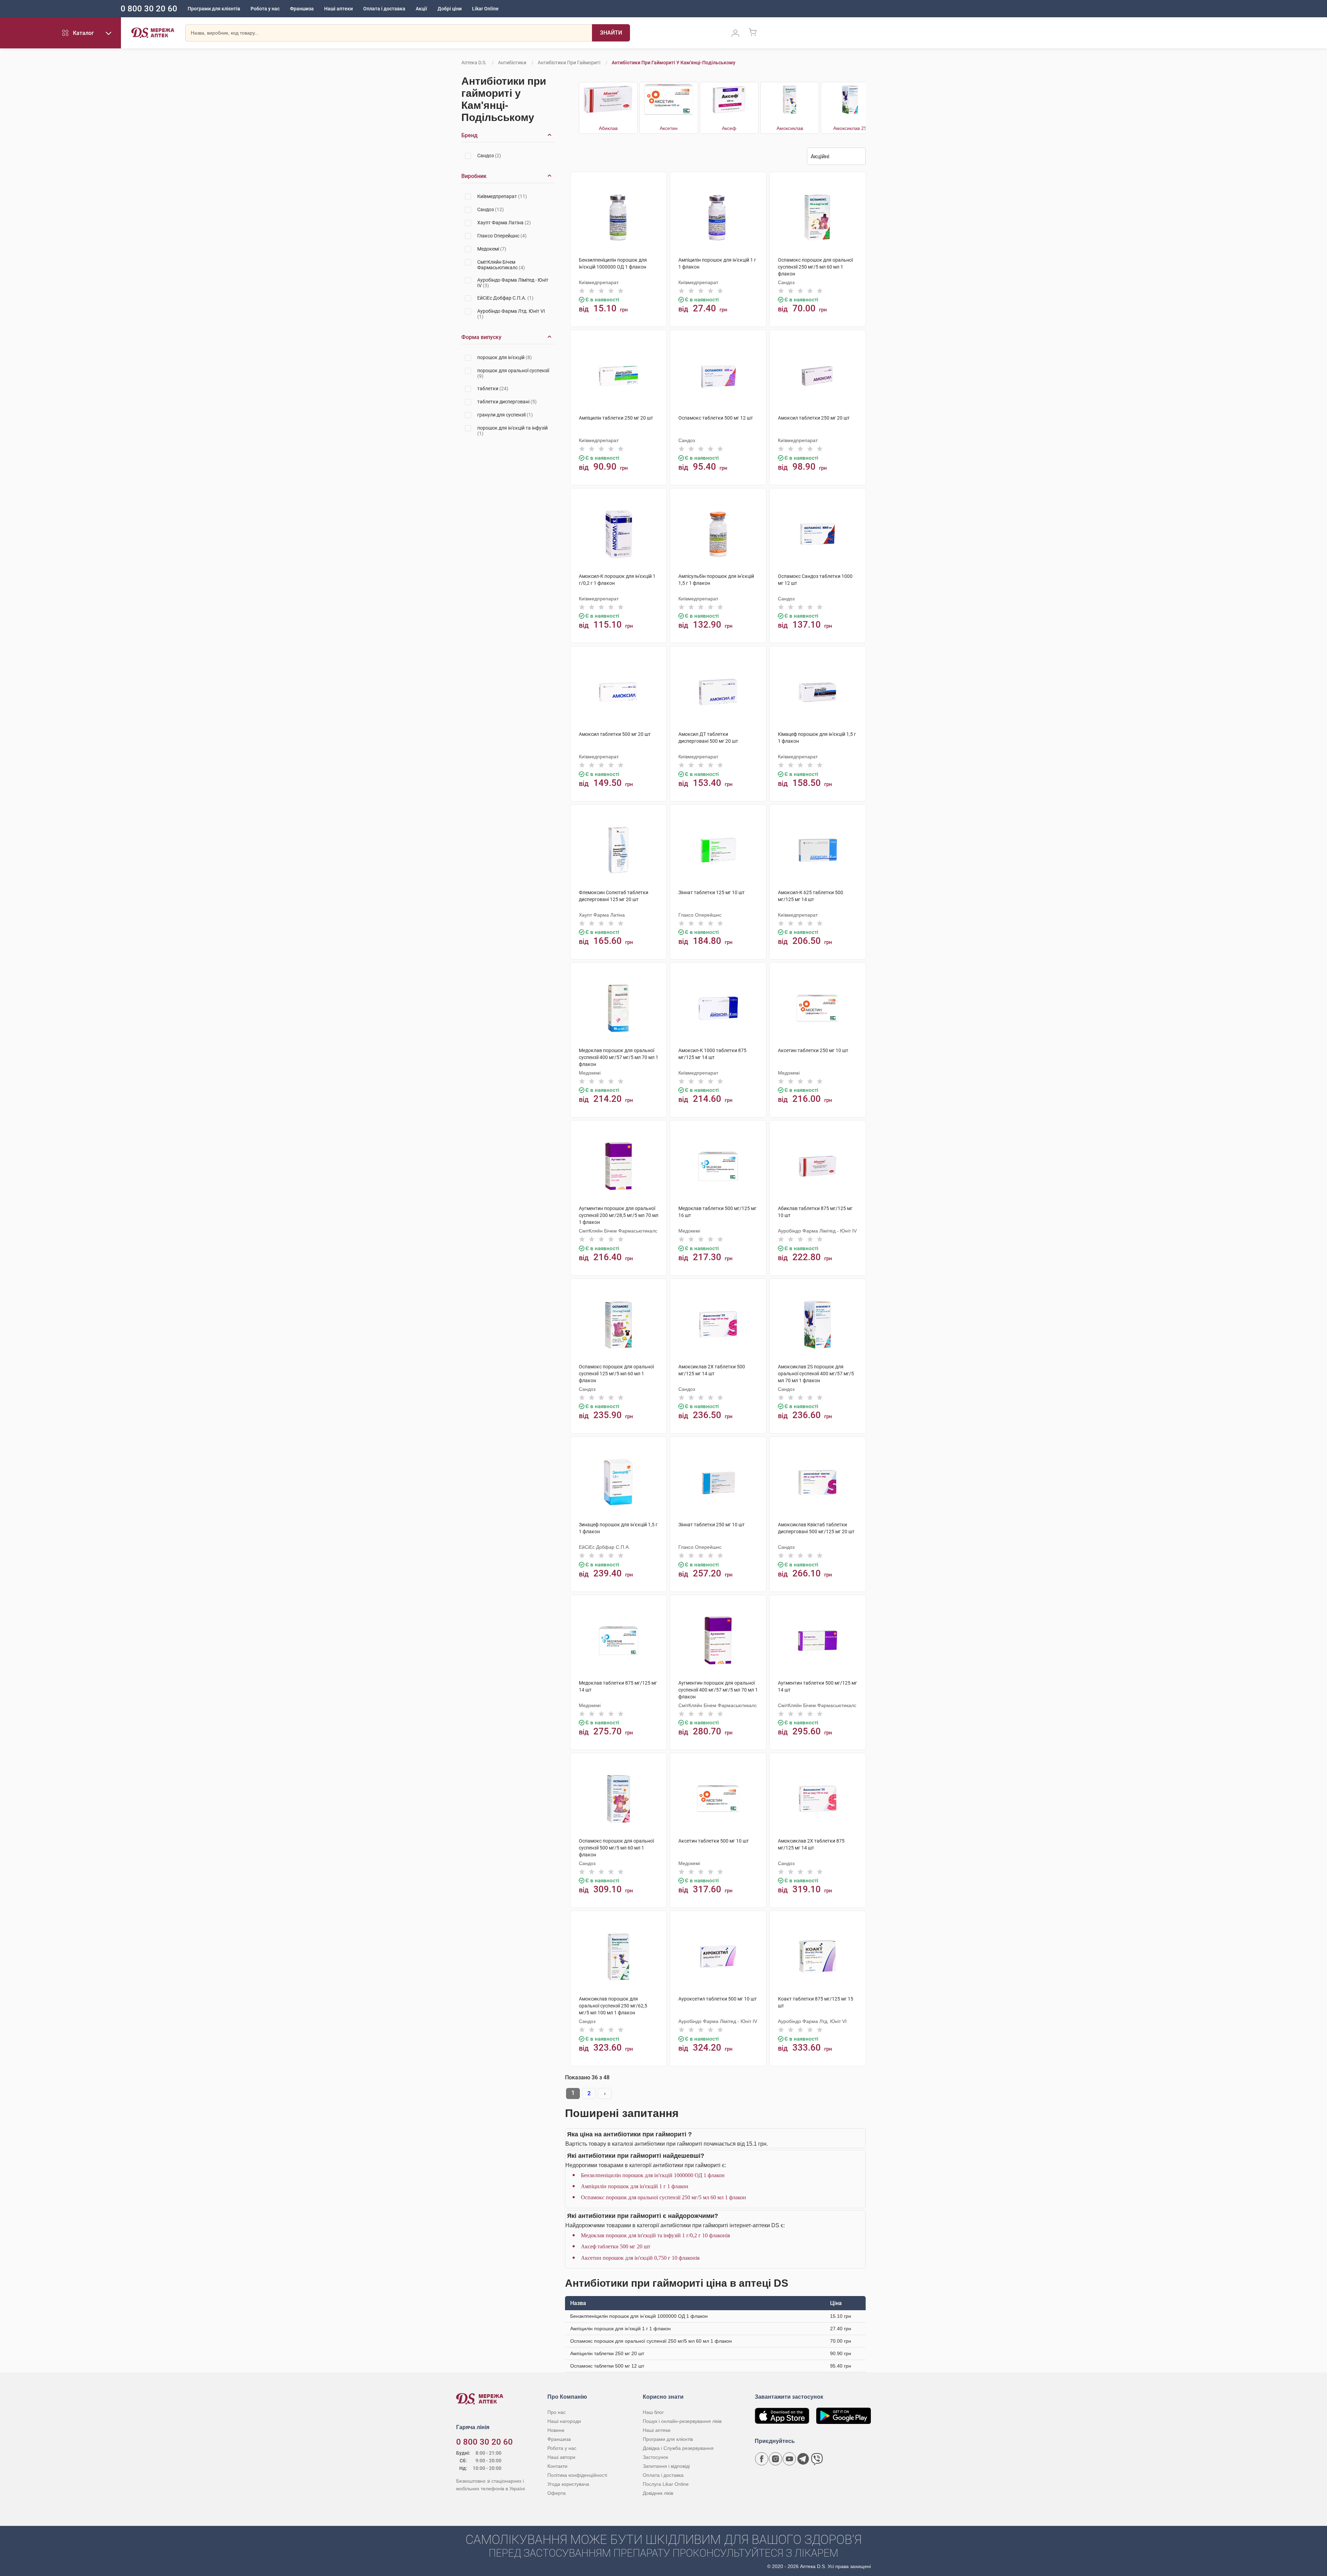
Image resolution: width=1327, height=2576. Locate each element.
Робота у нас (265, 9)
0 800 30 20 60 (149, 9)
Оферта (557, 2493)
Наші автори (561, 2457)
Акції (421, 9)
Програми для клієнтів (214, 9)
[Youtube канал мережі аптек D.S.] (789, 2459)
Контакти (557, 2466)
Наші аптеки (338, 9)
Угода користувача (568, 2484)
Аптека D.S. (474, 63)
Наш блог (653, 2412)
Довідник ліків (658, 2493)
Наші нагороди (564, 2421)
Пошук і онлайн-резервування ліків (682, 2421)
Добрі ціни (450, 9)
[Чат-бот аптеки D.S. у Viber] (817, 2459)
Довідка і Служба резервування (678, 2448)
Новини (556, 2430)
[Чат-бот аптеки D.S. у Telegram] (803, 2459)
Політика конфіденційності (577, 2475)
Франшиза (302, 9)
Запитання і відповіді (666, 2466)
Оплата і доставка (384, 9)
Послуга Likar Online (666, 2484)
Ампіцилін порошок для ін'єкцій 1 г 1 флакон (635, 2186)
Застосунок (655, 2457)
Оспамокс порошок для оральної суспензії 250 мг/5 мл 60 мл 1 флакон (663, 2197)
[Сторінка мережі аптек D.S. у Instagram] (775, 2459)
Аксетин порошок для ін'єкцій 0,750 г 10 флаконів (640, 2258)
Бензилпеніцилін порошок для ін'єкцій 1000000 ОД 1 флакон (653, 2175)
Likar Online (485, 9)
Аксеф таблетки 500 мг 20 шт (616, 2246)
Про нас (557, 2412)
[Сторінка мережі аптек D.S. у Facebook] (762, 2459)
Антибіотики (512, 63)
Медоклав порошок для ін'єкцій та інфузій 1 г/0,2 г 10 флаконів (656, 2235)
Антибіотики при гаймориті (569, 63)
